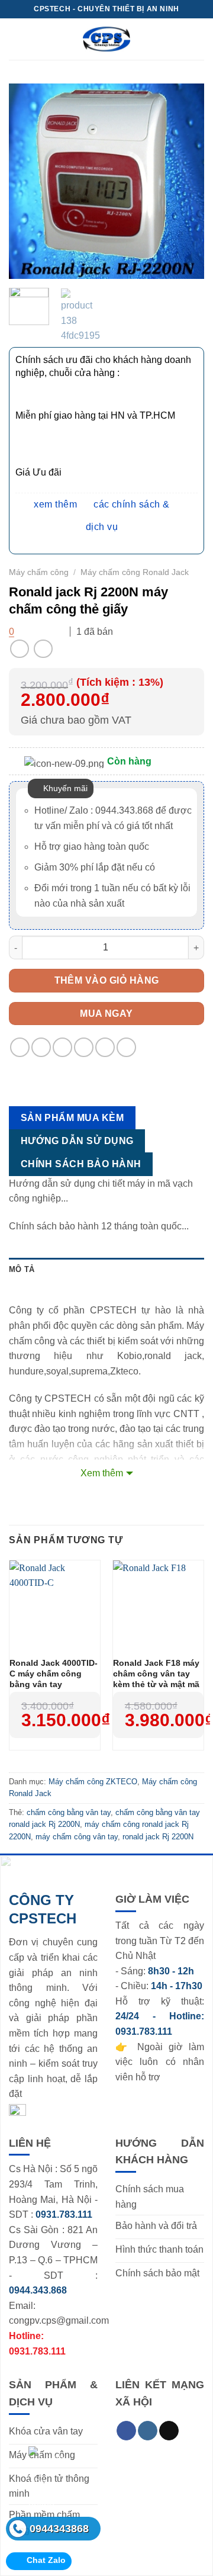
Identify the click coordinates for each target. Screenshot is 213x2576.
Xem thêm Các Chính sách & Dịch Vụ (102, 515)
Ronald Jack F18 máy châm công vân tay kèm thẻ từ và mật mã (156, 1674)
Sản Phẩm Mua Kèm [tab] (72, 1118)
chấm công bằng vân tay (69, 1812)
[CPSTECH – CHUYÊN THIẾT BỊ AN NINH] (106, 39)
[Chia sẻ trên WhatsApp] (20, 1047)
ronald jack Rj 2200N (158, 1837)
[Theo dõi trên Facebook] (126, 2431)
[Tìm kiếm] (199, 39)
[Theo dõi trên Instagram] (148, 2431)
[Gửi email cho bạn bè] (84, 1047)
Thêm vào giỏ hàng (107, 980)
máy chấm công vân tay (77, 1837)
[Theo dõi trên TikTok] (169, 2431)
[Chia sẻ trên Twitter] (62, 1047)
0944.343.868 (38, 2290)
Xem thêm (102, 1473)
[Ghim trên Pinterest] (105, 1047)
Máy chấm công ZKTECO (93, 1782)
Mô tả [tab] (22, 1269)
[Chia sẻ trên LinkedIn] (126, 1047)
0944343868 (59, 2529)
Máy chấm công (39, 572)
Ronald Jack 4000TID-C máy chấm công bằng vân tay (54, 1674)
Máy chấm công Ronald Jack (135, 572)
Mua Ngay (106, 1014)
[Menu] (16, 39)
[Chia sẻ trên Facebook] (41, 1047)
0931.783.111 (144, 2031)
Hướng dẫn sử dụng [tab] (77, 1141)
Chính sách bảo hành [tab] (81, 1164)
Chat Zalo (46, 2560)
